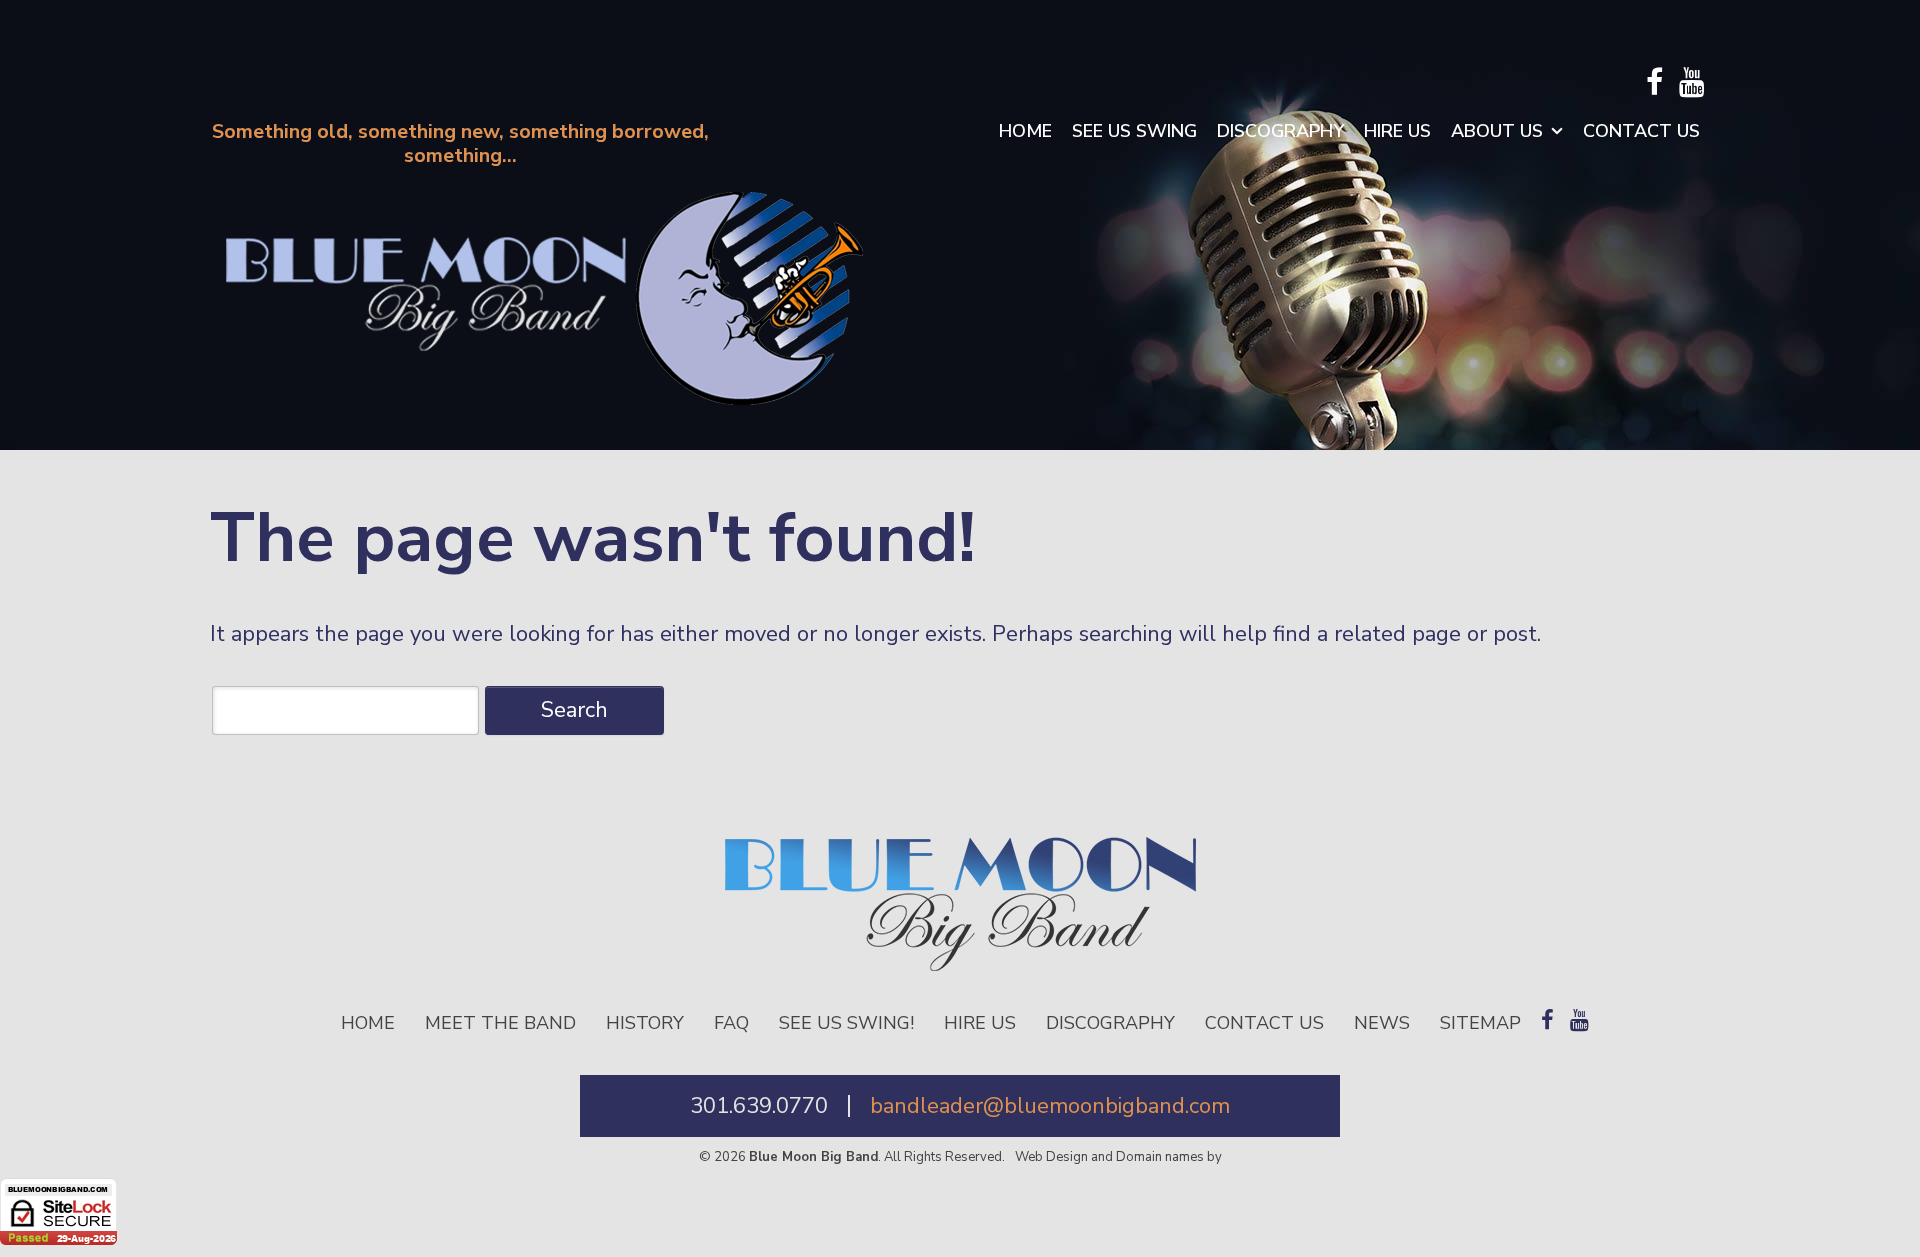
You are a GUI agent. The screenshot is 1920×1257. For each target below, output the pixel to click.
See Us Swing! (846, 1023)
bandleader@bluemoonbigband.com (1050, 1106)
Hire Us (1397, 131)
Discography (1280, 131)
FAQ (731, 1023)
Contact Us (1641, 131)
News (1382, 1023)
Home (1025, 131)
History (645, 1023)
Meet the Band (500, 1023)
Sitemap (1480, 1023)
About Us (1497, 131)
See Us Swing (1134, 131)
